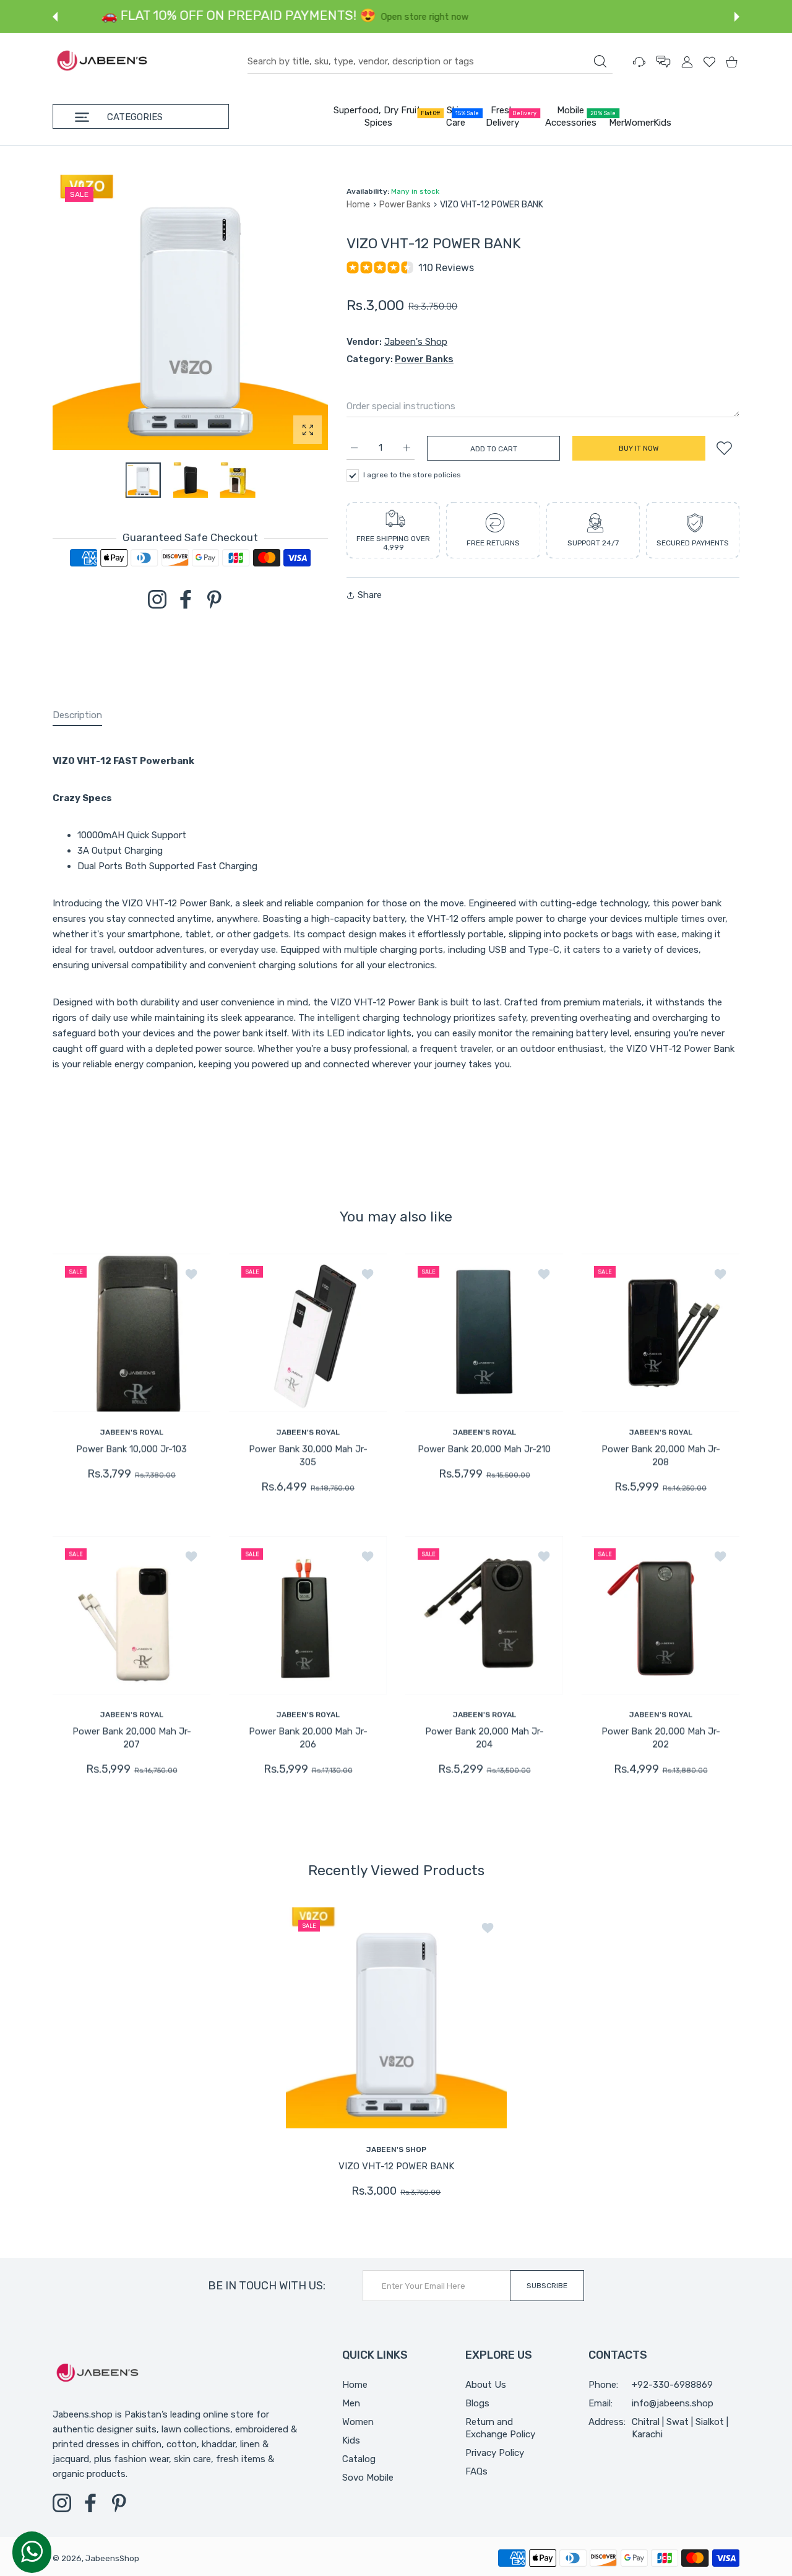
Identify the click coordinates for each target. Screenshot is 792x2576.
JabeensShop (112, 2558)
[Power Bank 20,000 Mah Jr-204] (484, 1615)
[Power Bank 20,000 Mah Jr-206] (308, 1615)
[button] (55, 17)
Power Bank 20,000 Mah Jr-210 (484, 1449)
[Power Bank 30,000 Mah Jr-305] (308, 1332)
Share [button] (370, 595)
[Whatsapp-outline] (32, 2551)
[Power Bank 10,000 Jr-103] (131, 1332)
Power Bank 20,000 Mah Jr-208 (661, 1456)
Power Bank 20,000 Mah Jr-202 (661, 1738)
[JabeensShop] (102, 62)
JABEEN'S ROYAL (132, 1432)
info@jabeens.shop (673, 2403)
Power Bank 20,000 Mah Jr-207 (132, 1738)
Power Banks (405, 205)
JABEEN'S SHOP (396, 2149)
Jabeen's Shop (416, 342)
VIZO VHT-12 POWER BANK (396, 2166)
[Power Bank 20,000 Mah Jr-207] (131, 1615)
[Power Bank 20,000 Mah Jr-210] (484, 1332)
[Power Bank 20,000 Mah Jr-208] (661, 1332)
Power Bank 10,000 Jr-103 (131, 1449)
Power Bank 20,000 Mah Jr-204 (484, 1738)
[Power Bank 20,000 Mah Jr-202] (661, 1615)
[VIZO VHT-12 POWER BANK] (396, 2017)
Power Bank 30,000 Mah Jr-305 (308, 1456)
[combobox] (430, 62)
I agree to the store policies (412, 475)
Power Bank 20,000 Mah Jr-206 (308, 1738)
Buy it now (639, 448)
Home (358, 205)
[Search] (600, 61)
